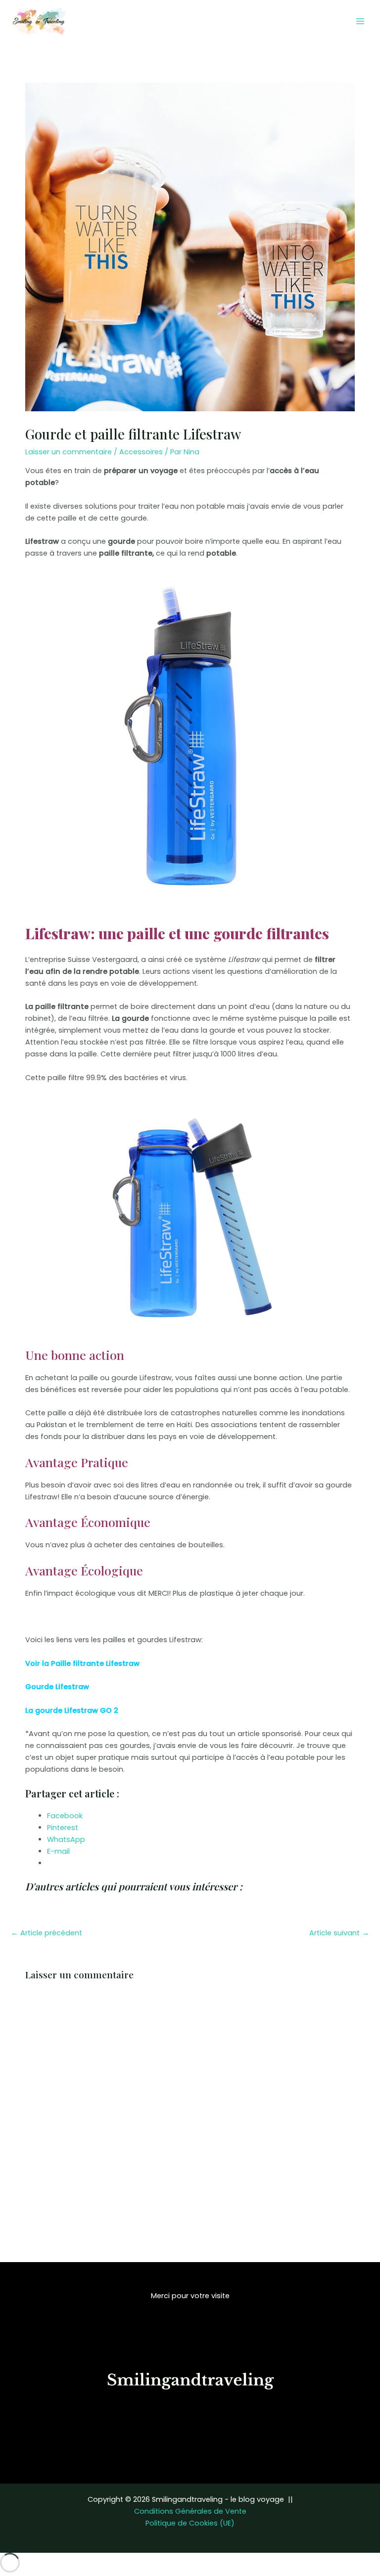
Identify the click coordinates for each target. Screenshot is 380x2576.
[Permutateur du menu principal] (360, 21)
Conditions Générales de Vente (190, 2511)
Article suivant (339, 1933)
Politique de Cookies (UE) (190, 2523)
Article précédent (47, 1933)
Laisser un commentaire (69, 452)
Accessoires (141, 452)
